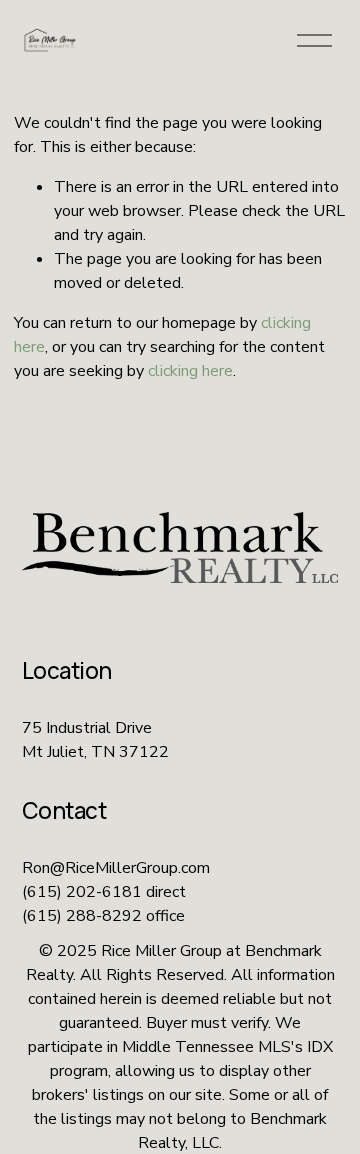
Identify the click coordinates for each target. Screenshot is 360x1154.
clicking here (190, 371)
